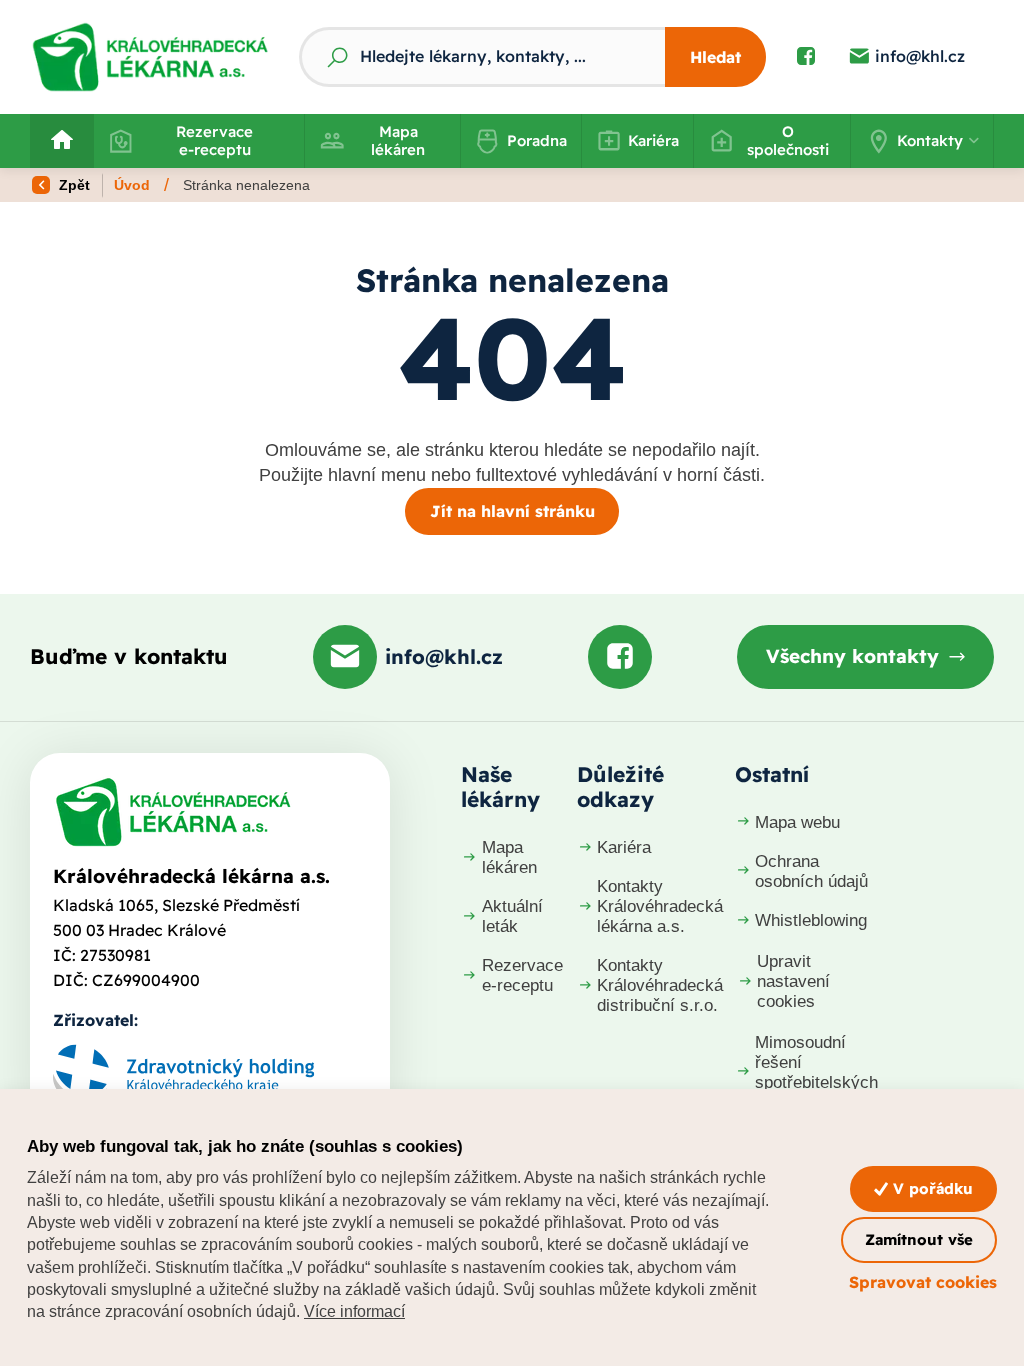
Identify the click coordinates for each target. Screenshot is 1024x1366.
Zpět (72, 185)
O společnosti (788, 140)
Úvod (132, 185)
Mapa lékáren (398, 140)
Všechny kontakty (852, 656)
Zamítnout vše (919, 1239)
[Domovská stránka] (173, 812)
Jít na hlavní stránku (512, 511)
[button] (922, 141)
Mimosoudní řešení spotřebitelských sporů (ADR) (816, 1072)
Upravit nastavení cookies (793, 981)
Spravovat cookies (923, 1282)
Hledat (715, 57)
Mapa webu (797, 822)
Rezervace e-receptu (214, 140)
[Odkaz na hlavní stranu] (150, 57)
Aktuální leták (512, 916)
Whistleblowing (811, 920)
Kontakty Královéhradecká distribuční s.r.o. (660, 985)
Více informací (354, 1311)
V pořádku (930, 1188)
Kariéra (653, 140)
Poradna (537, 140)
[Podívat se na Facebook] (806, 57)
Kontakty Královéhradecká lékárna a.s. (660, 906)
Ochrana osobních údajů (811, 871)
